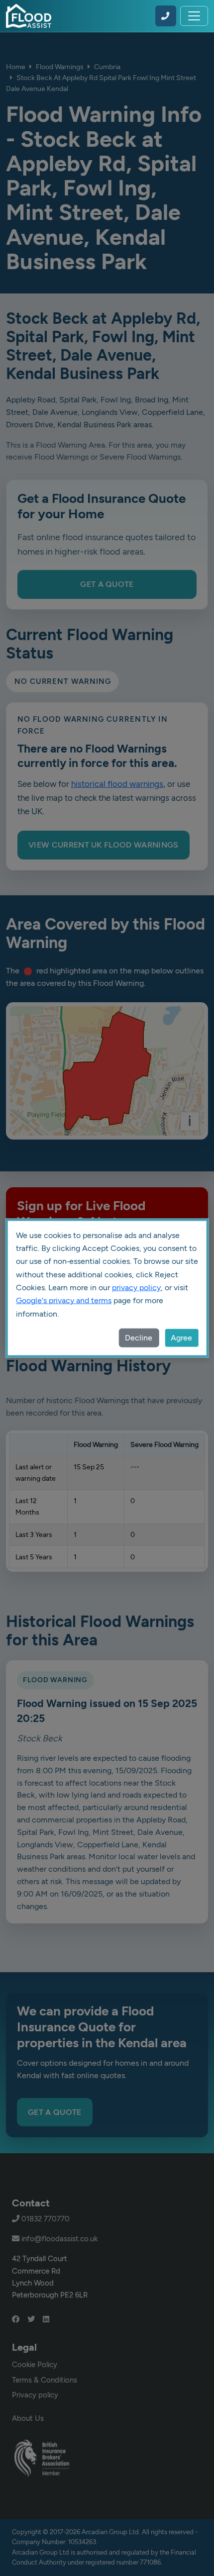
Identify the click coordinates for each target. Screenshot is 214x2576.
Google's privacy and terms (64, 1300)
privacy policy (136, 1288)
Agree (181, 1338)
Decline (139, 1338)
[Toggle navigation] (194, 16)
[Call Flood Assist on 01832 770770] (166, 16)
